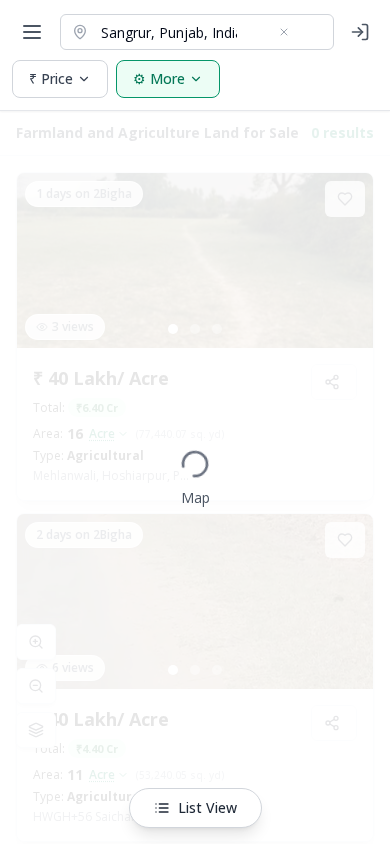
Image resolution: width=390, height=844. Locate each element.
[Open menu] (32, 32)
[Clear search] (284, 32)
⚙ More (159, 78)
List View (207, 807)
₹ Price (51, 78)
